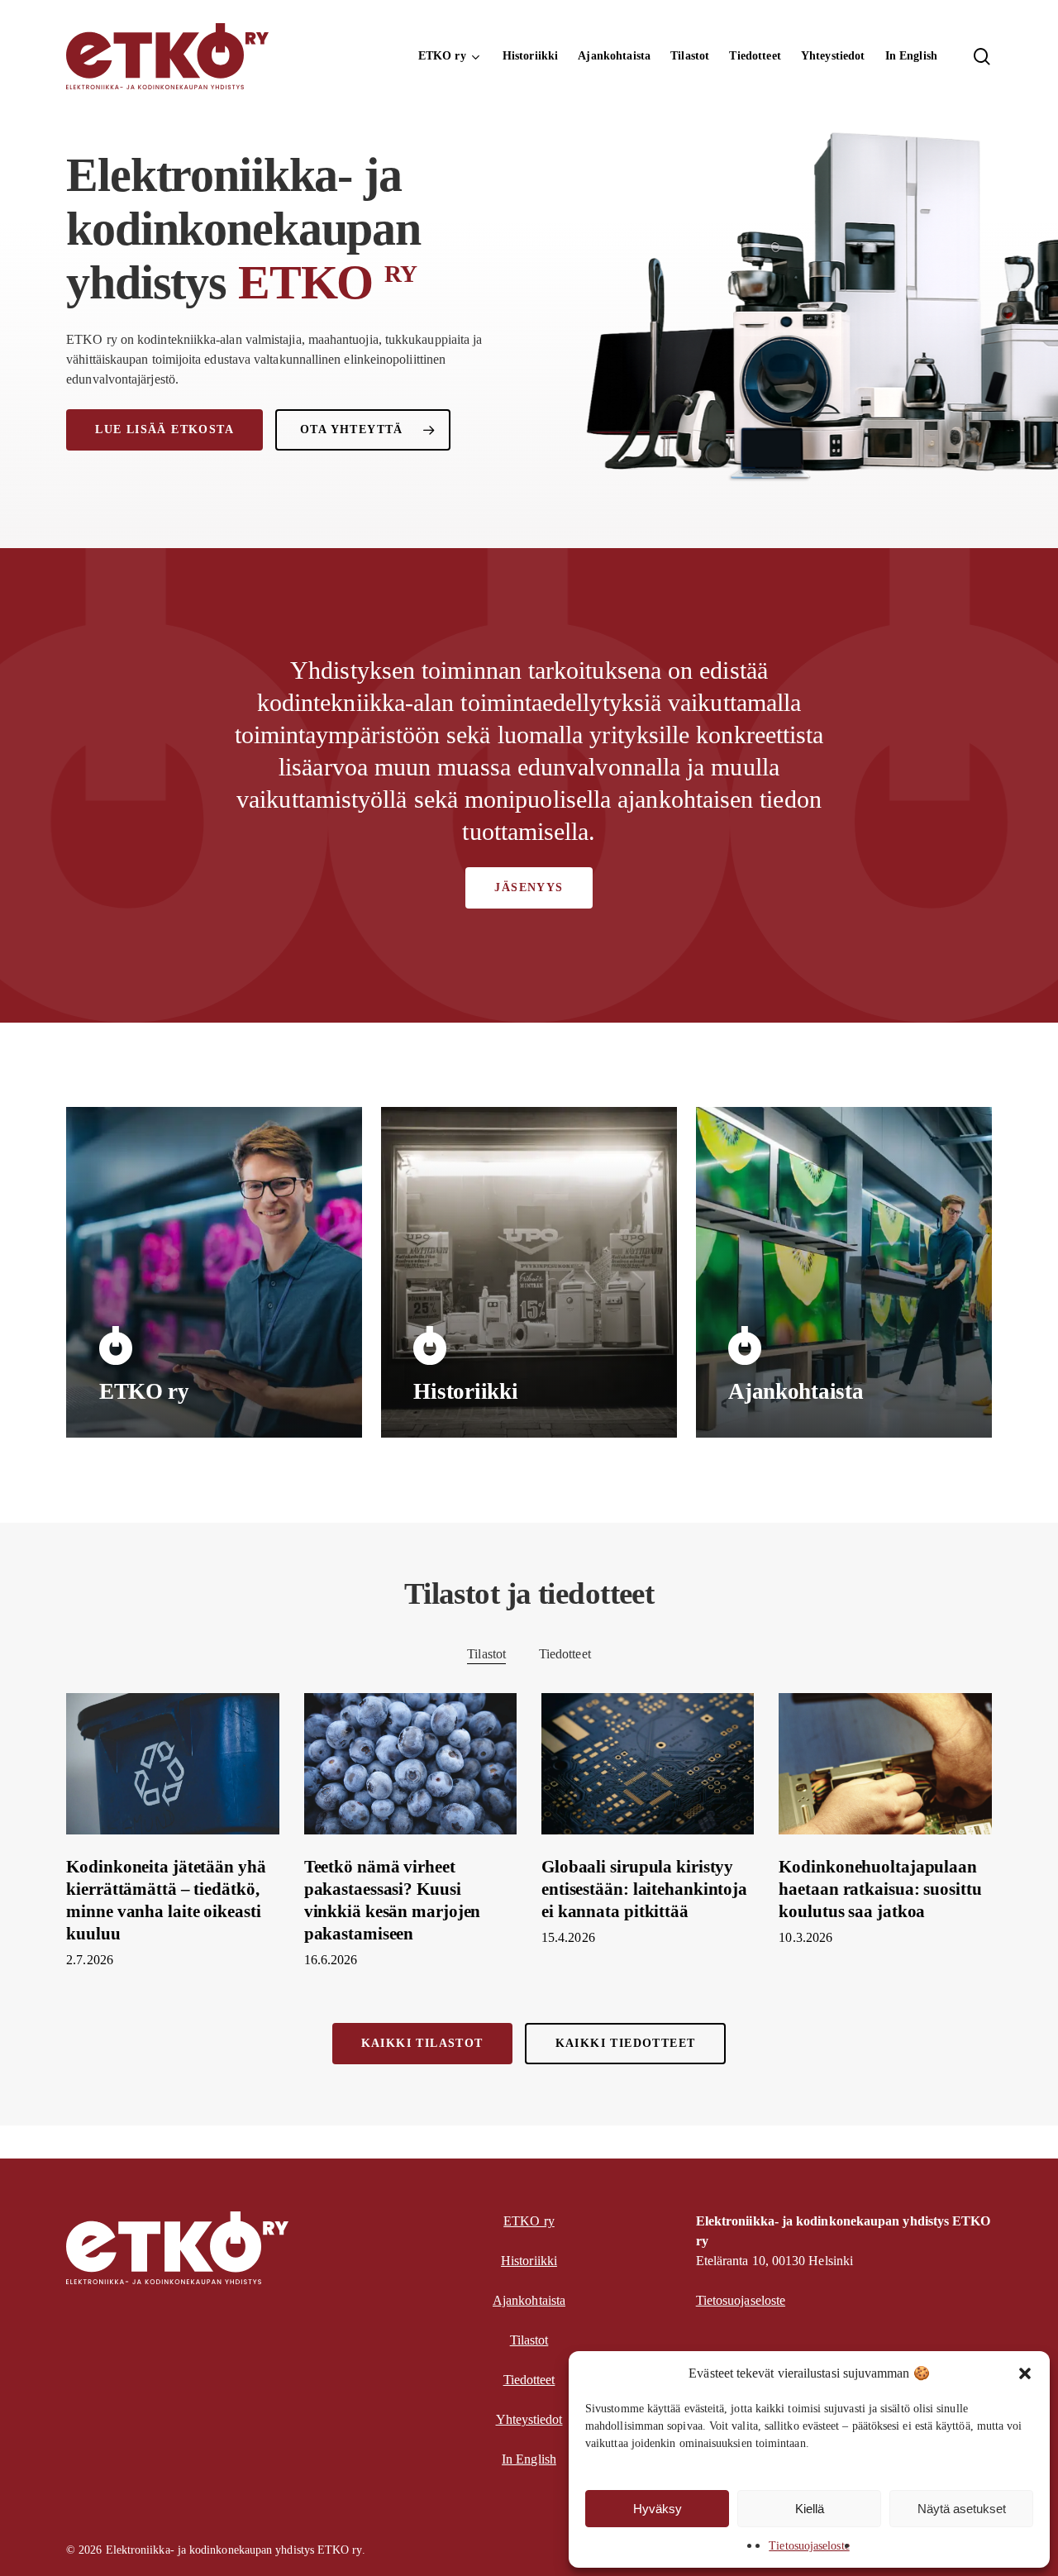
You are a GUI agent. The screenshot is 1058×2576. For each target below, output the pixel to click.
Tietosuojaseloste (809, 2546)
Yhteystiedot (529, 2419)
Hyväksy (658, 2509)
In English (529, 2459)
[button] (1025, 2373)
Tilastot (486, 1654)
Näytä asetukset (962, 2509)
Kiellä (810, 2509)
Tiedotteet (565, 1654)
